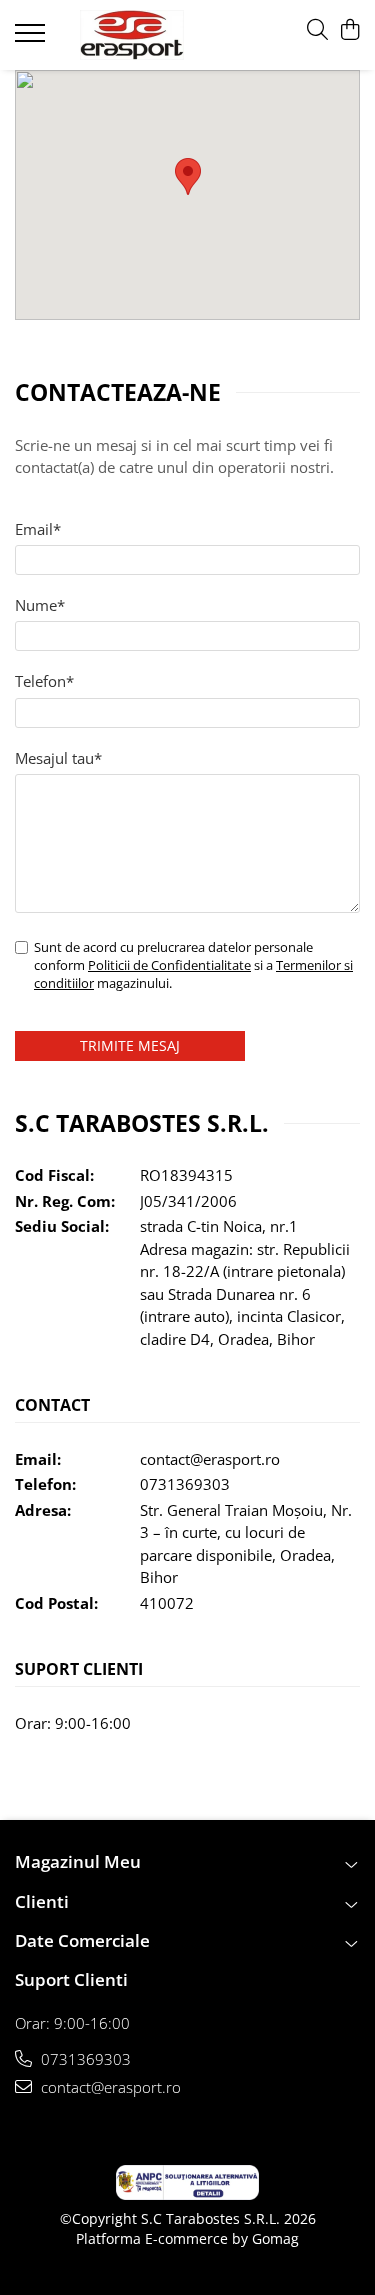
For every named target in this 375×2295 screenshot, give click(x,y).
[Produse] (32, 39)
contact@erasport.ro (210, 1459)
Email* (38, 529)
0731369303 (185, 1484)
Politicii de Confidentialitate (169, 965)
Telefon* (44, 681)
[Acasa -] (132, 35)
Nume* (40, 605)
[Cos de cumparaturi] (349, 30)
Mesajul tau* (58, 758)
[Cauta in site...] (317, 30)
